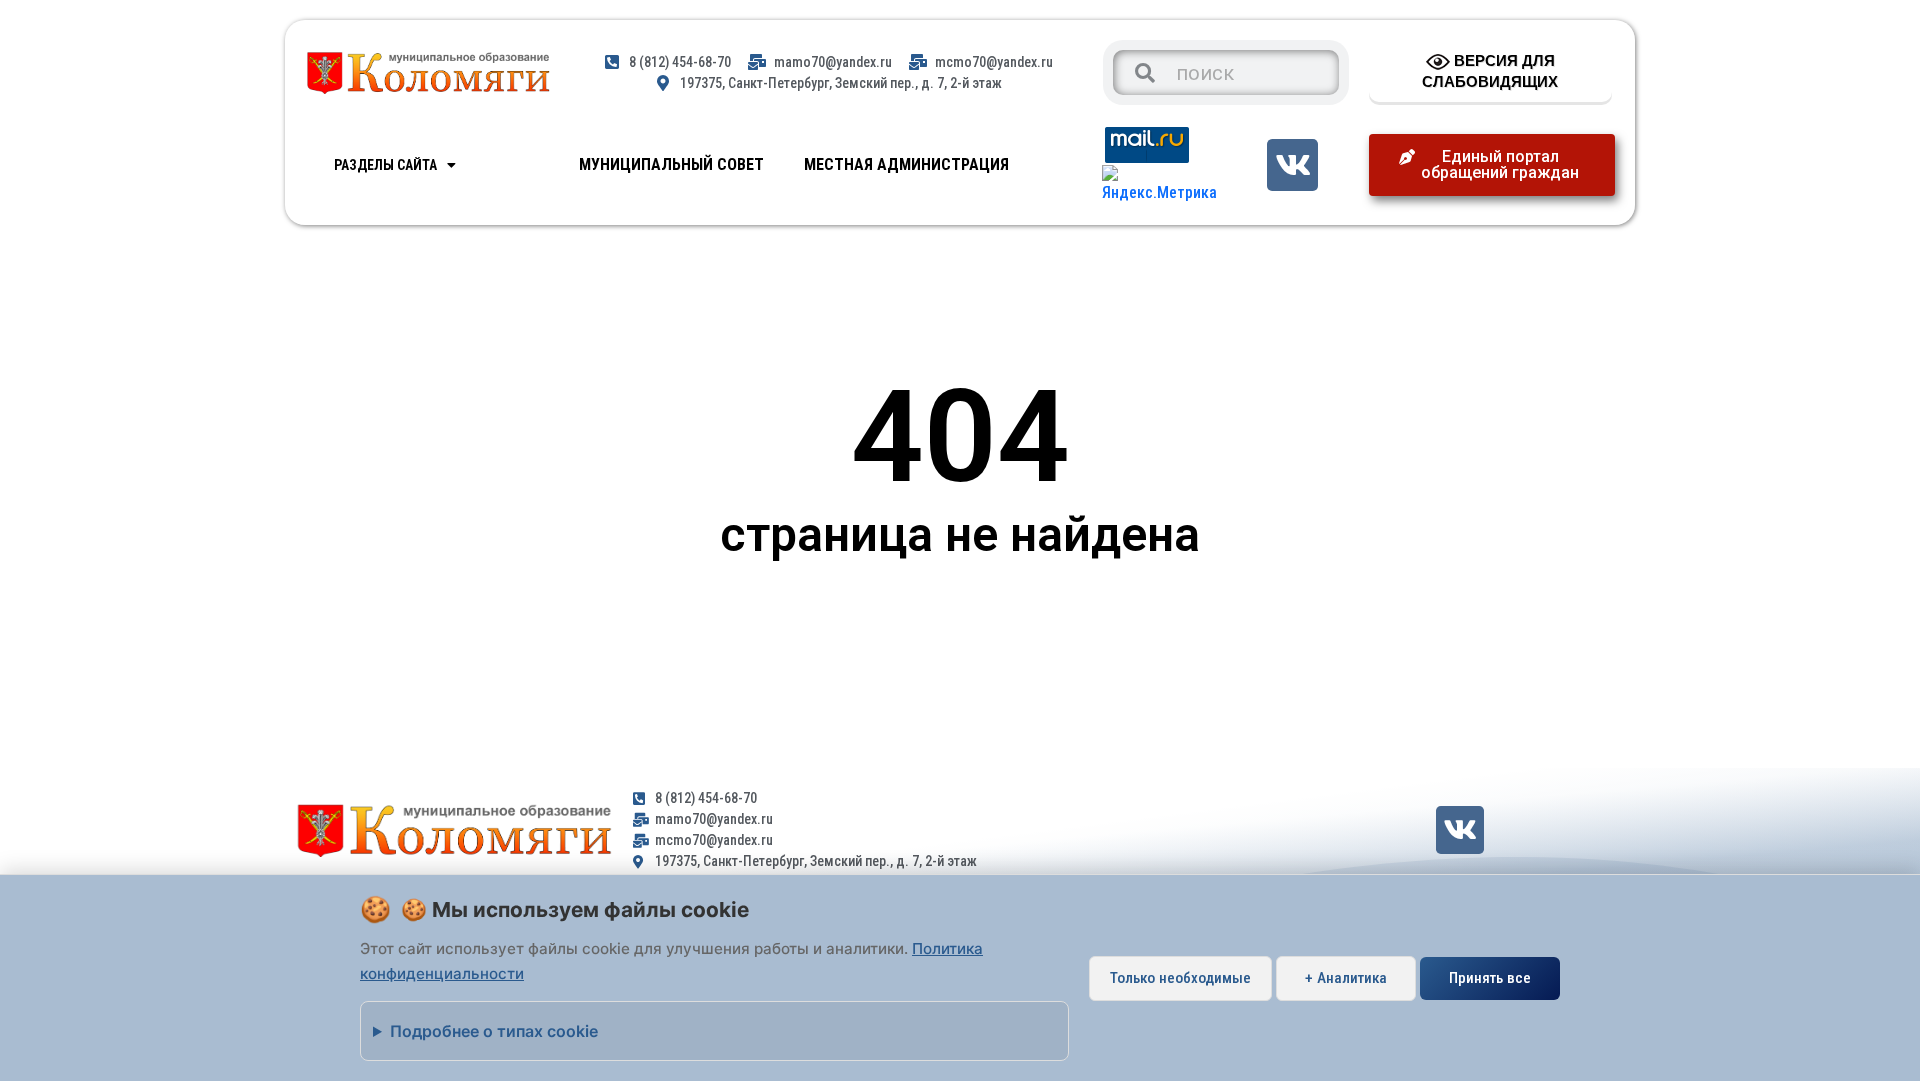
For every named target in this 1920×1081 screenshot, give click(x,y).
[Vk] (1292, 164)
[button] (1492, 165)
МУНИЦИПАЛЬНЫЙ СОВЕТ (671, 164)
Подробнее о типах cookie (494, 1031)
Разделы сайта (385, 165)
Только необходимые (1180, 978)
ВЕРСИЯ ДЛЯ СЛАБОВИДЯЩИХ (1490, 71)
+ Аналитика (1346, 978)
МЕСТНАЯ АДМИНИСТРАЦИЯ (906, 164)
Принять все (1490, 978)
